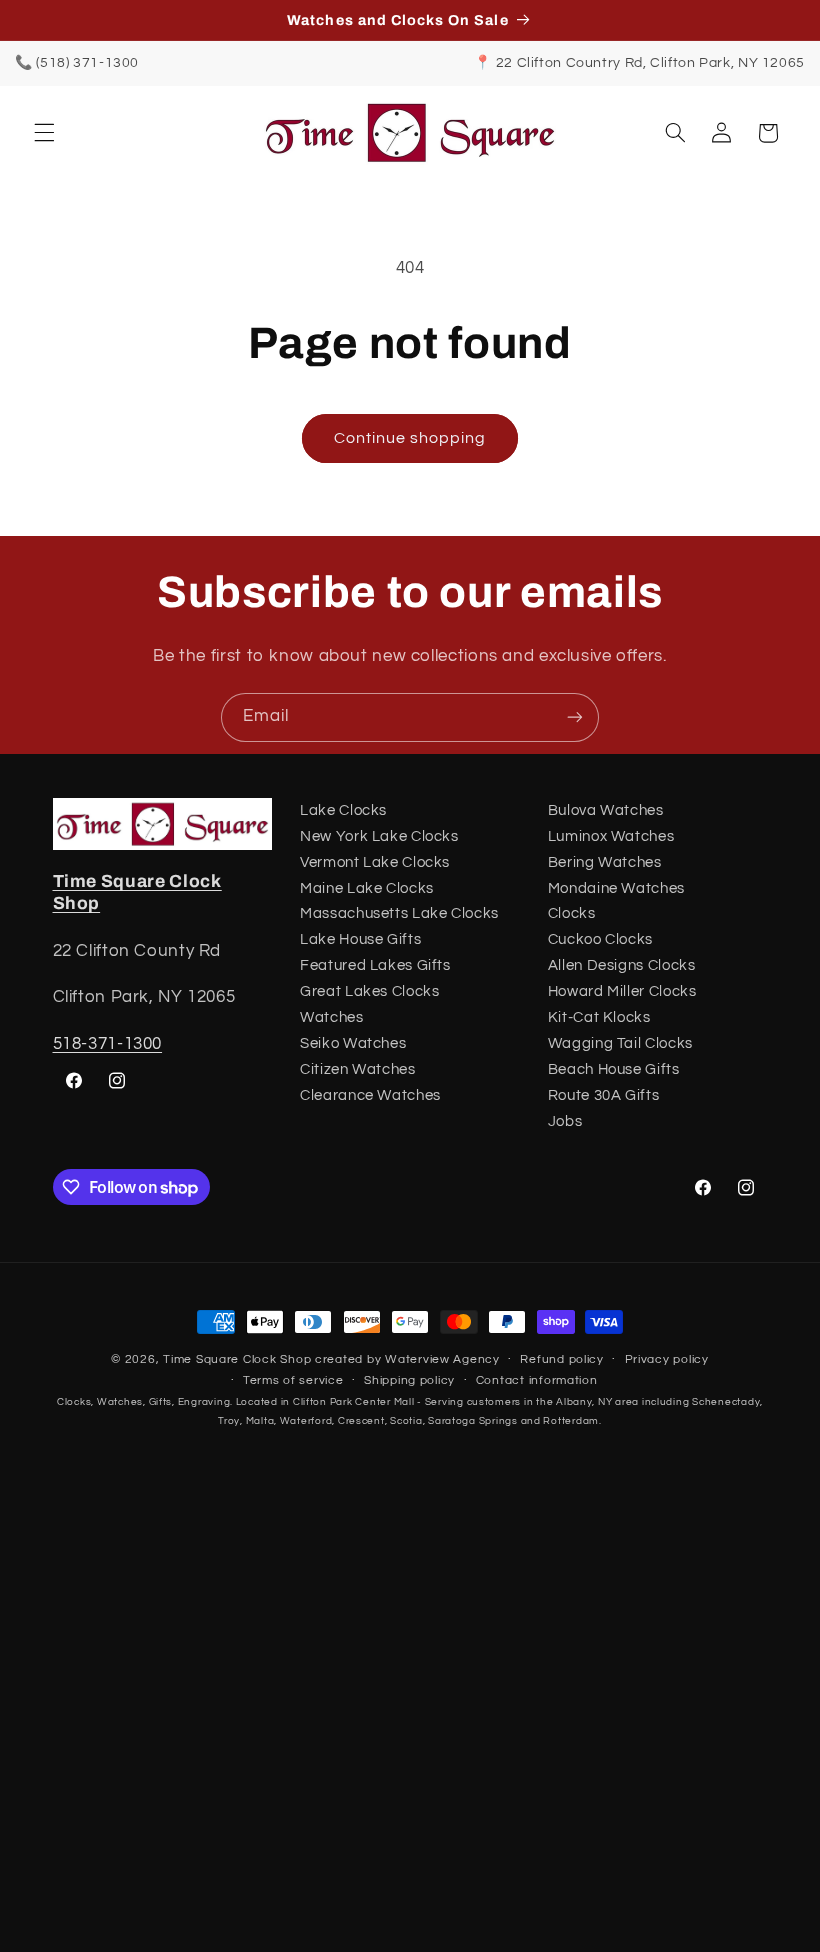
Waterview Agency (442, 1359)
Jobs (565, 1121)
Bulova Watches (606, 810)
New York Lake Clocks (379, 836)
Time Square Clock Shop (237, 1359)
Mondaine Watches (616, 888)
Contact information (537, 1380)
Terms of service (293, 1380)
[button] (44, 133)
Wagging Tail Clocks (620, 1043)
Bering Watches (605, 862)
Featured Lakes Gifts (375, 965)
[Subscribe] (575, 717)
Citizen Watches (357, 1069)
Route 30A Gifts (603, 1095)
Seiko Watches (353, 1043)
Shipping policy (409, 1380)
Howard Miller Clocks (622, 991)
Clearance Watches (370, 1095)
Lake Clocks (343, 810)
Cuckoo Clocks (600, 939)
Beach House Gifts (614, 1069)
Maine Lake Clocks (367, 888)
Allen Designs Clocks (622, 965)
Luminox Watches (611, 836)
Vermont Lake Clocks (375, 862)
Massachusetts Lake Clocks (399, 913)
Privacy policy (667, 1359)
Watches (331, 1017)
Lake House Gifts (360, 939)
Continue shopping (410, 438)
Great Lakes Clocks (369, 991)
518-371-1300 (108, 1044)
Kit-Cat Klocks (599, 1017)
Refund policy (562, 1359)
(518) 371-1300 (87, 63)
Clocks (572, 913)
